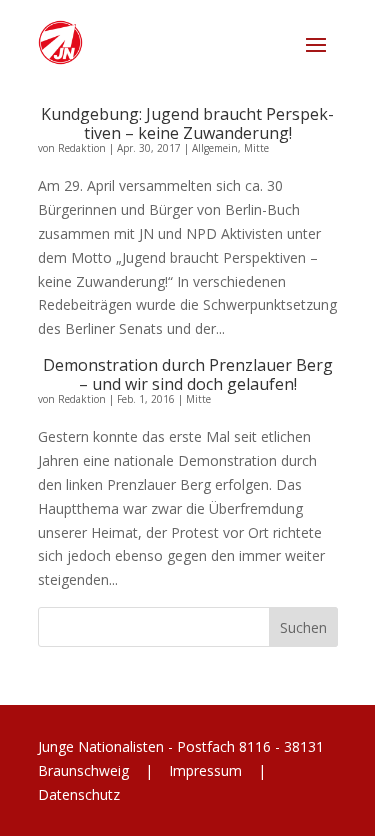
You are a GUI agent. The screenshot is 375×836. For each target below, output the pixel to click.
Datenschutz (79, 794)
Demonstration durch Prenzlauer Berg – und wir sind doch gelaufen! (188, 374)
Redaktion (82, 148)
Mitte (256, 148)
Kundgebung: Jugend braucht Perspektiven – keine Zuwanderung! (187, 123)
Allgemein (215, 148)
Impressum (205, 770)
